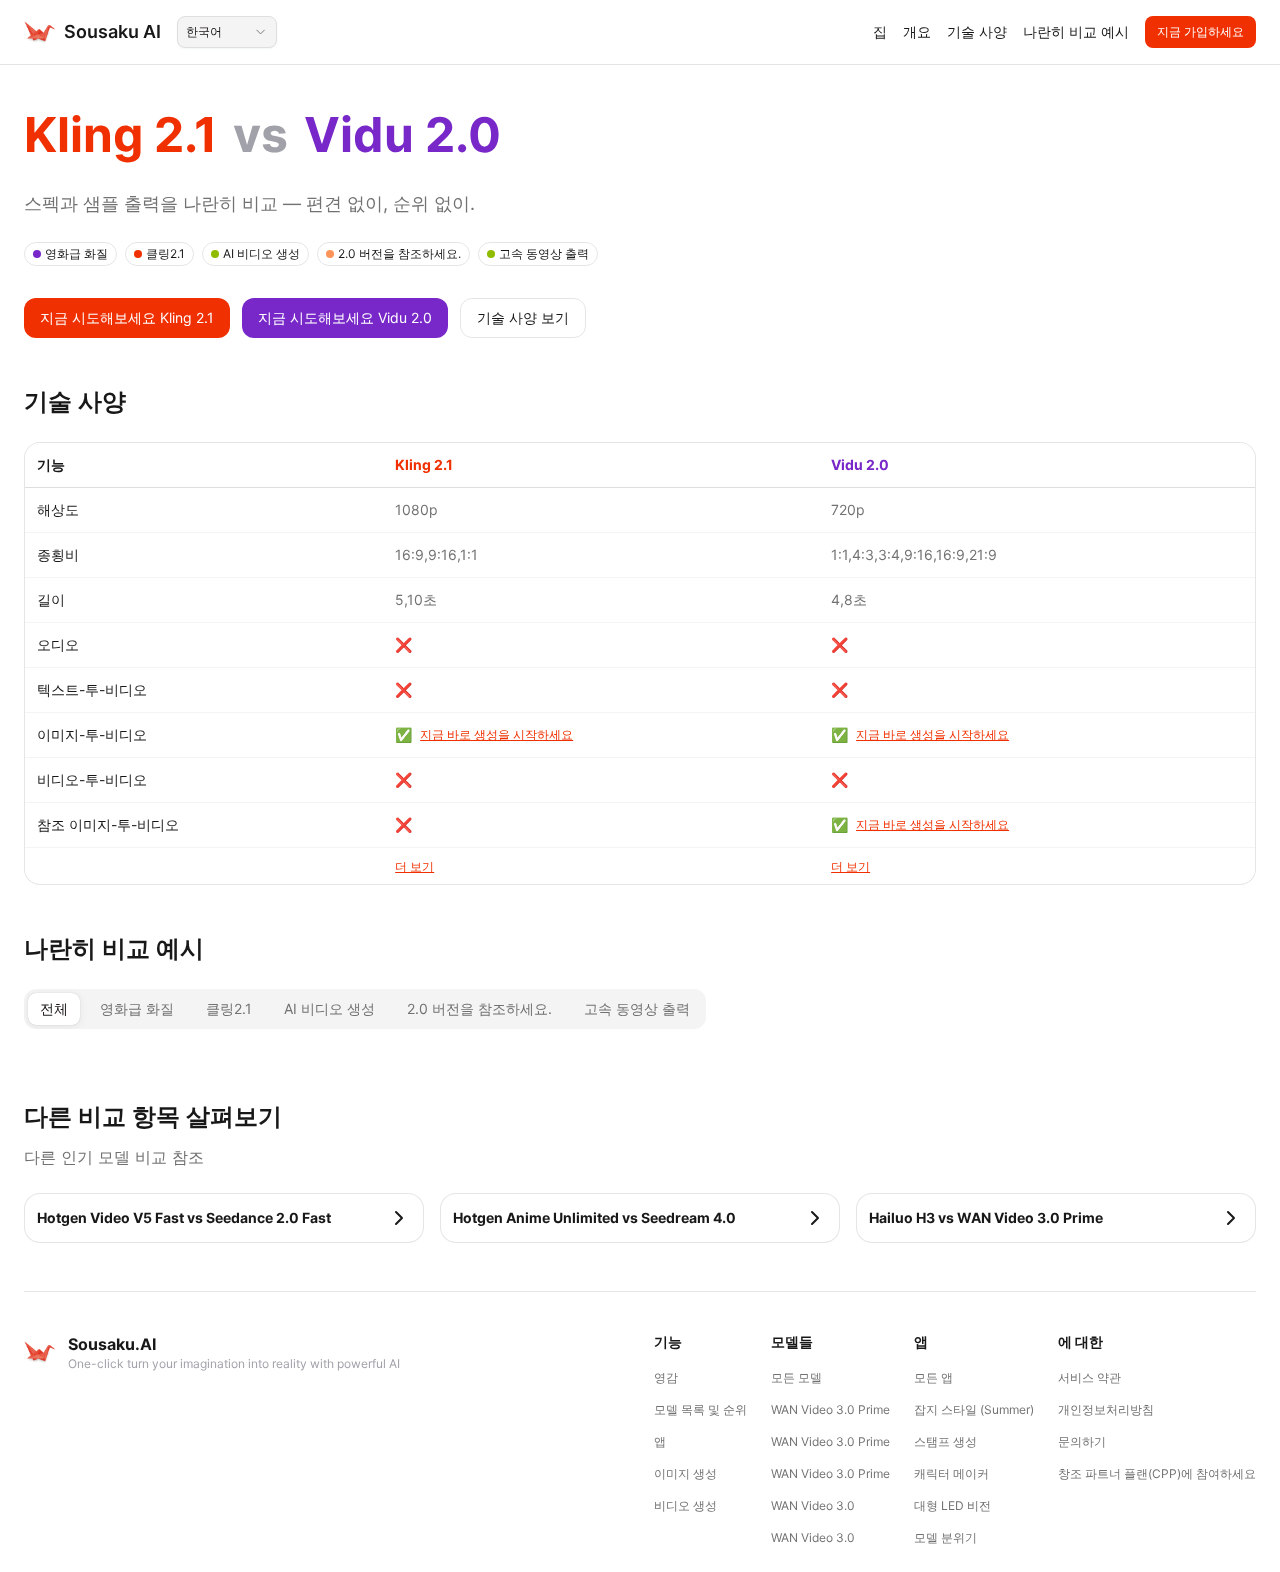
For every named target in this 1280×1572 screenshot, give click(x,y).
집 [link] (880, 31)
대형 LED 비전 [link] (952, 1505)
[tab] (54, 1009)
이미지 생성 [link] (685, 1473)
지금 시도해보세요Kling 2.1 (127, 317)
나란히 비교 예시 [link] (1076, 31)
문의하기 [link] (1082, 1441)
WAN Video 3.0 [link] (813, 1505)
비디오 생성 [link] (685, 1505)
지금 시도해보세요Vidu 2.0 (345, 317)
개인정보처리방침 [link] (1106, 1409)
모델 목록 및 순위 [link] (700, 1409)
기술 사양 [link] (977, 31)
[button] (224, 1218)
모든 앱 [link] (933, 1377)
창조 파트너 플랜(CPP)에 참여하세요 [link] (1157, 1473)
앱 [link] (660, 1441)
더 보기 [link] (414, 866)
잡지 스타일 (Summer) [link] (974, 1409)
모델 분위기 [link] (945, 1537)
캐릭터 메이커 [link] (951, 1473)
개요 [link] (917, 31)
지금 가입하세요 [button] (1200, 31)
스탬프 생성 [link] (945, 1441)
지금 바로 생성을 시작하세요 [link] (496, 734)
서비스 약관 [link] (1089, 1377)
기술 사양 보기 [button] (523, 317)
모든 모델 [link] (796, 1377)
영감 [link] (666, 1377)
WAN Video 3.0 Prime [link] (830, 1409)
